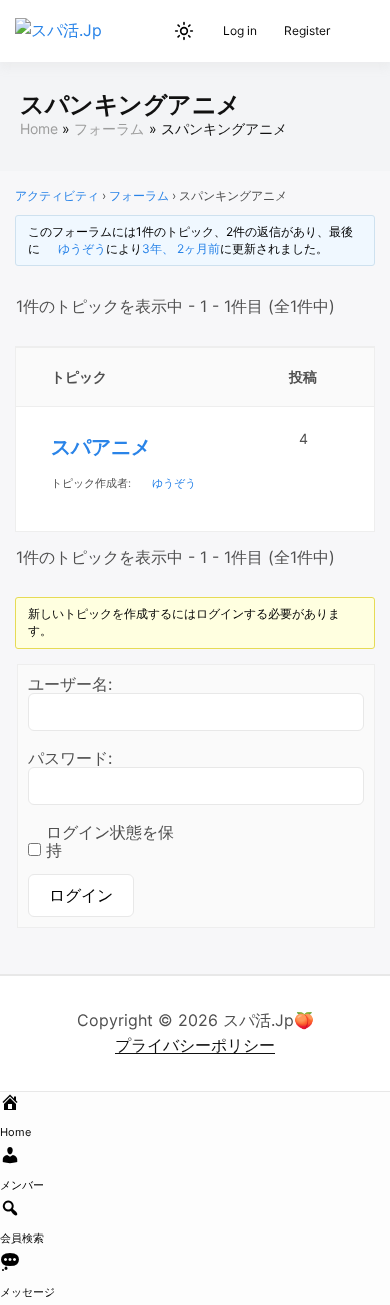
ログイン (81, 895)
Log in (240, 30)
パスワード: (70, 758)
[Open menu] (355, 31)
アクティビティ (57, 195)
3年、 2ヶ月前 (181, 248)
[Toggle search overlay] (150, 31)
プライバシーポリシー (195, 1045)
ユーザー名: (70, 684)
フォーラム (139, 195)
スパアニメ (101, 447)
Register (307, 30)
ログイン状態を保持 (110, 841)
